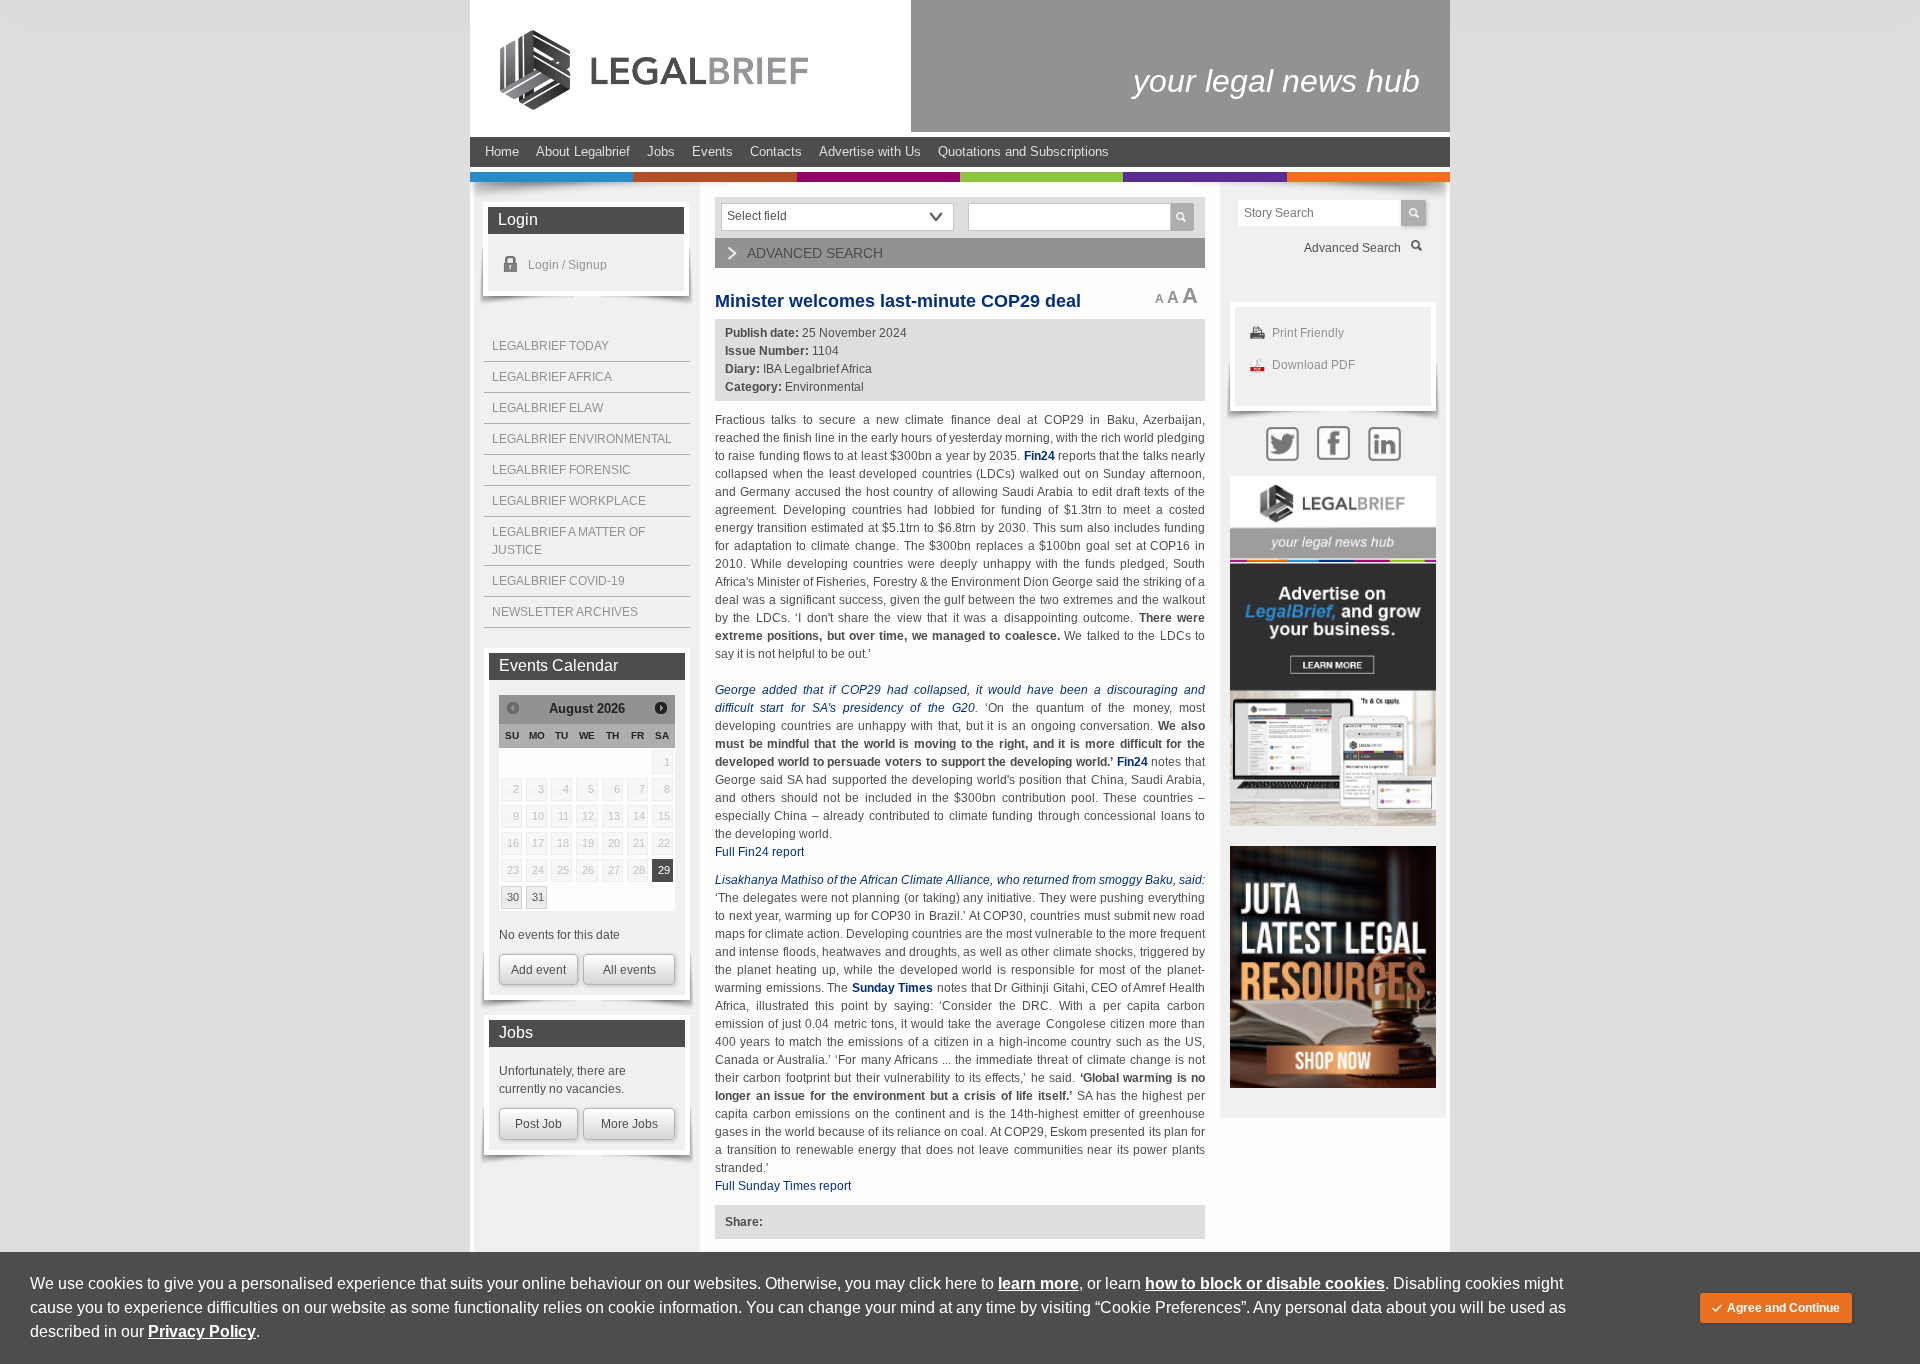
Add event (538, 970)
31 (538, 897)
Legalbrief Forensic (561, 470)
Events (712, 151)
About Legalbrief (583, 151)
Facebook (1333, 443)
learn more (1038, 1283)
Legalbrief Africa (552, 377)
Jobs (661, 151)
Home (502, 151)
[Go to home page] (654, 106)
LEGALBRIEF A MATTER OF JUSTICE (568, 541)
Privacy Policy (202, 1331)
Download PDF (1313, 365)
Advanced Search (1352, 248)
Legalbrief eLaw (547, 408)
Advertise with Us (870, 151)
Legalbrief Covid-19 (558, 581)
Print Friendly (1308, 333)
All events (629, 970)
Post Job (538, 1124)
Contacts (776, 151)
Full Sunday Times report (783, 1186)
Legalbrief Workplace (569, 501)
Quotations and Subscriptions (1023, 151)
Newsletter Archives (565, 612)
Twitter (1282, 443)
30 (513, 897)
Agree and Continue (1783, 1308)
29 (664, 870)
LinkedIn (1384, 443)
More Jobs (629, 1124)
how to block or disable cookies (1265, 1283)
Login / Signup (567, 265)
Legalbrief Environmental (582, 439)
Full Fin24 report (759, 852)
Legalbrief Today (550, 346)
